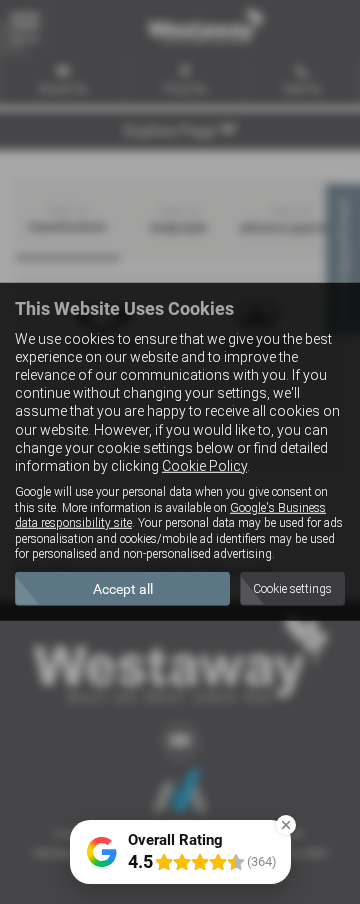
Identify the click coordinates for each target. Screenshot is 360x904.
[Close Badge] (286, 825)
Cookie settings (292, 589)
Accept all (123, 589)
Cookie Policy (204, 466)
